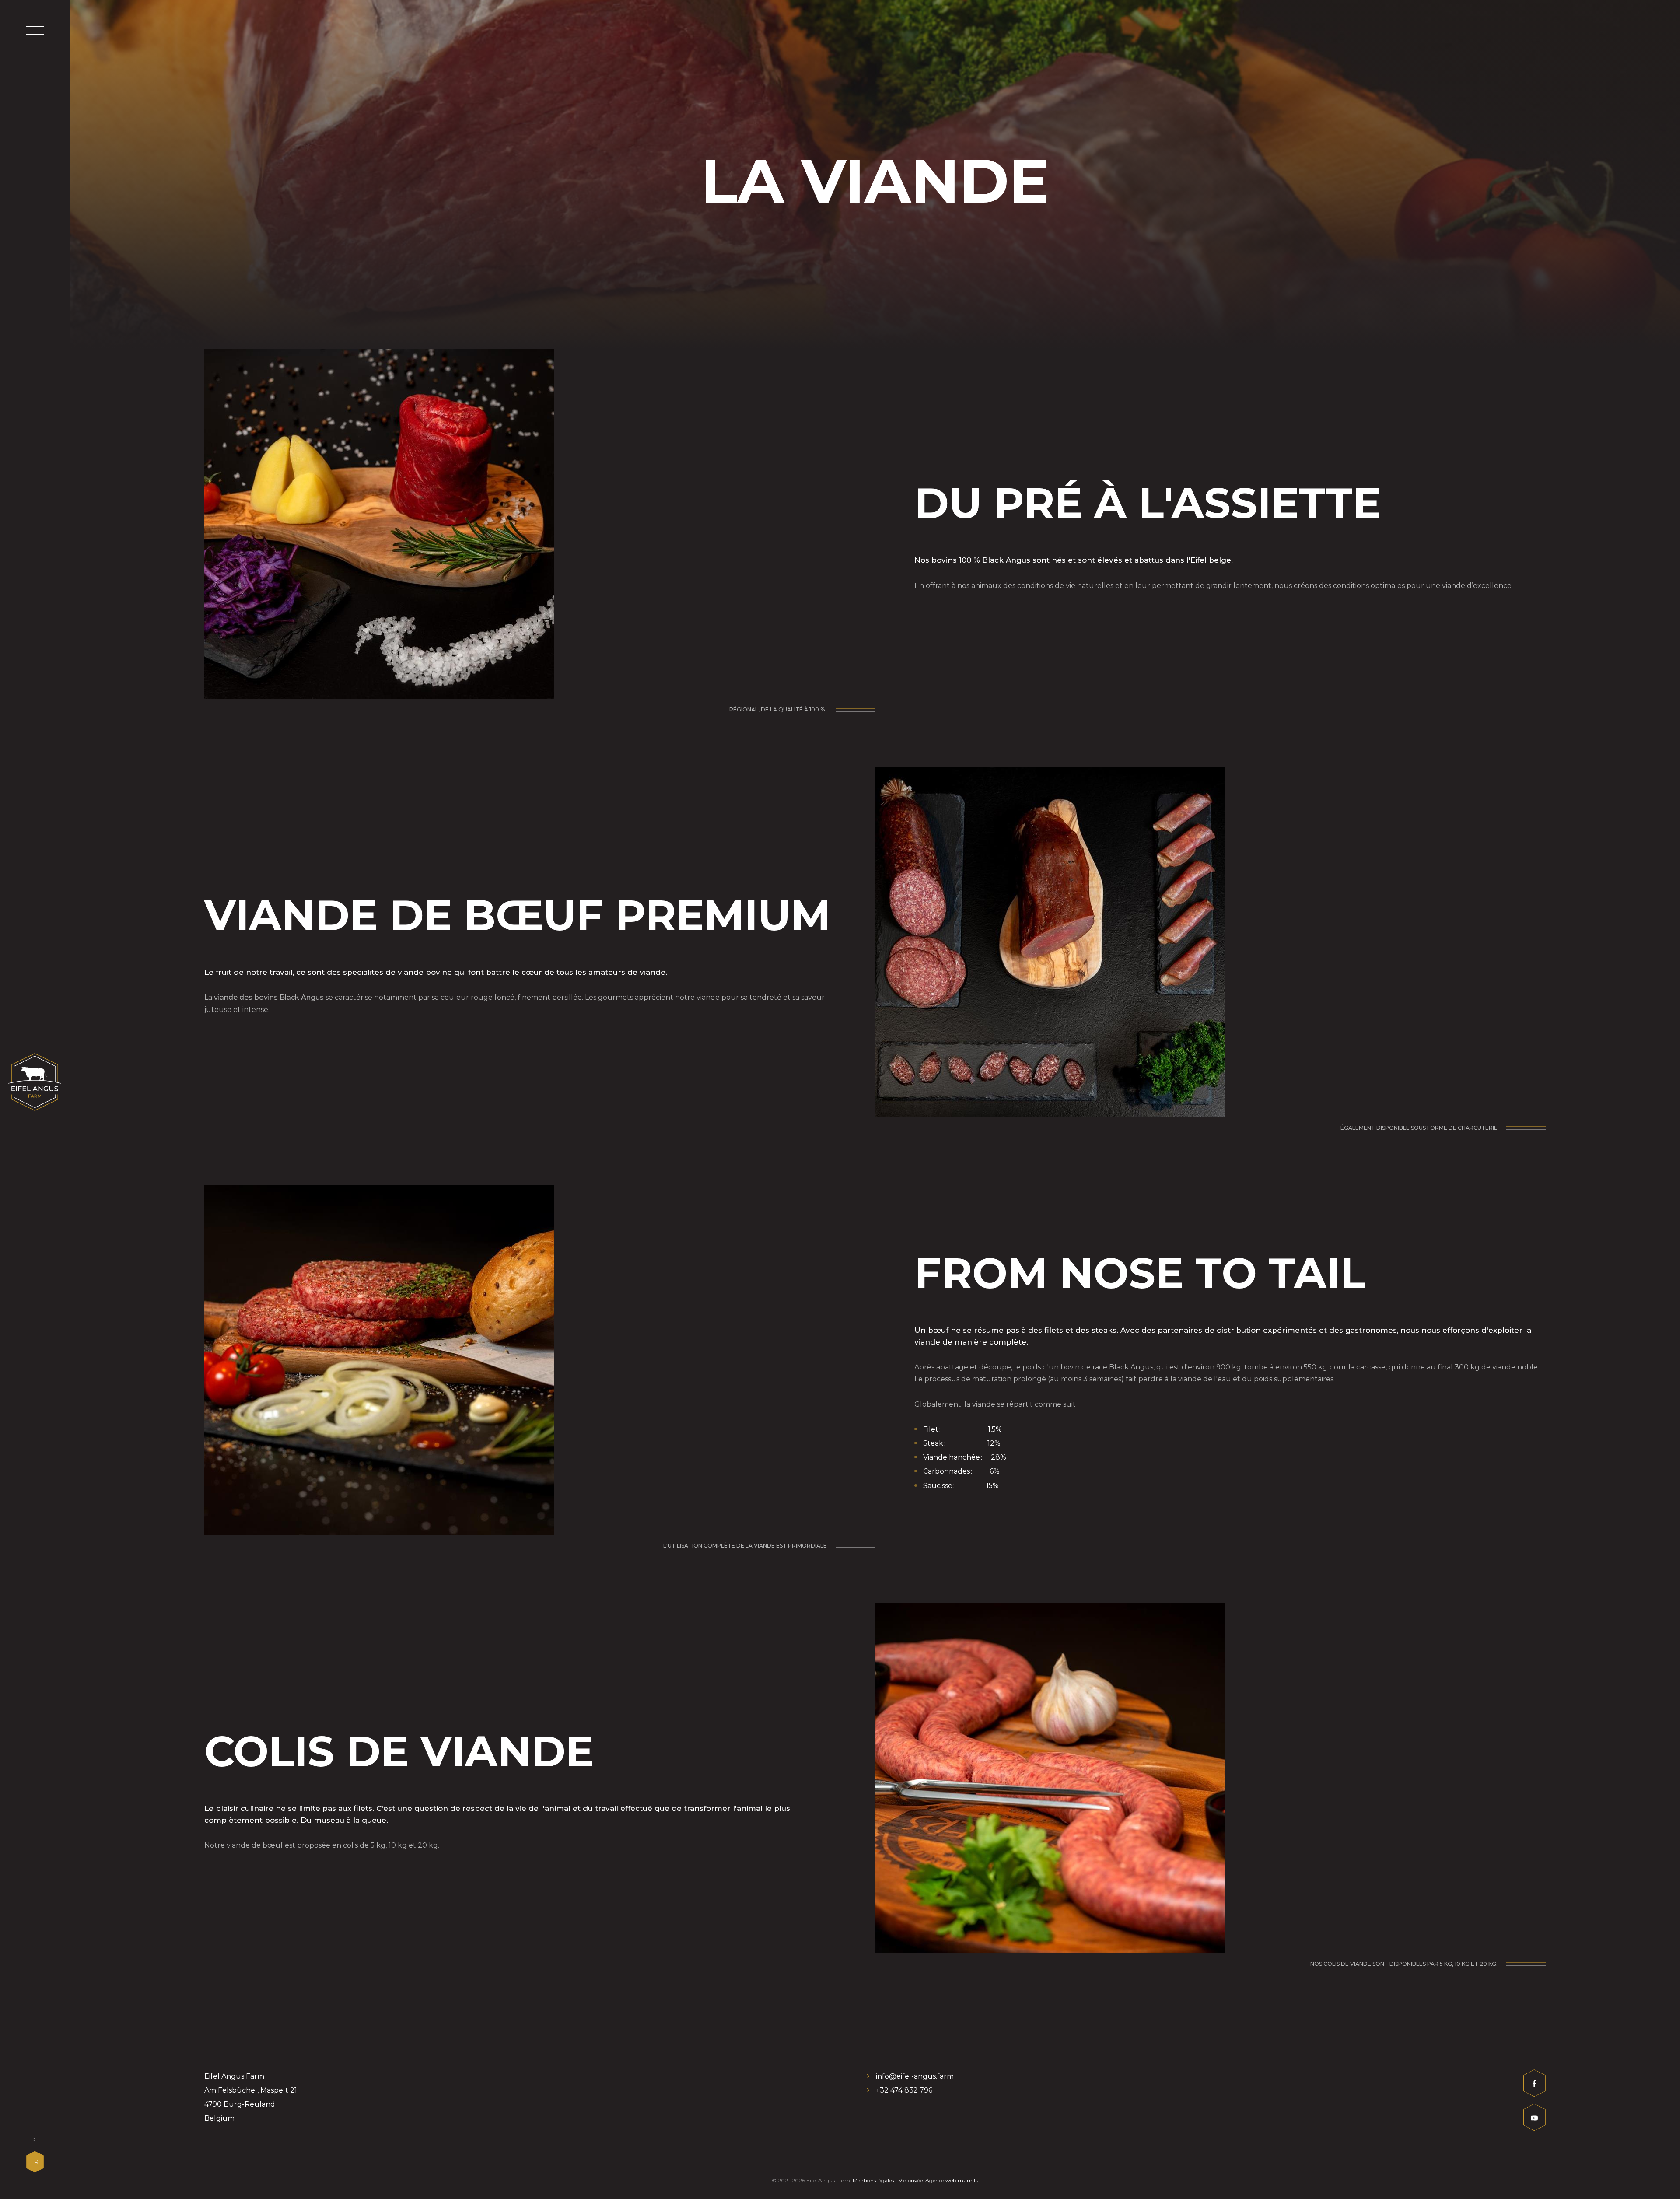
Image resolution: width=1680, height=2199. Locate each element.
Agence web (941, 2180)
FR (35, 2162)
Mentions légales (873, 2180)
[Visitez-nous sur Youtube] (1535, 2120)
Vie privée (911, 2180)
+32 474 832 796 (904, 2090)
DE (35, 2139)
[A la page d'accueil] (35, 1082)
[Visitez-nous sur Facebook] (1535, 2085)
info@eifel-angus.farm (915, 2076)
